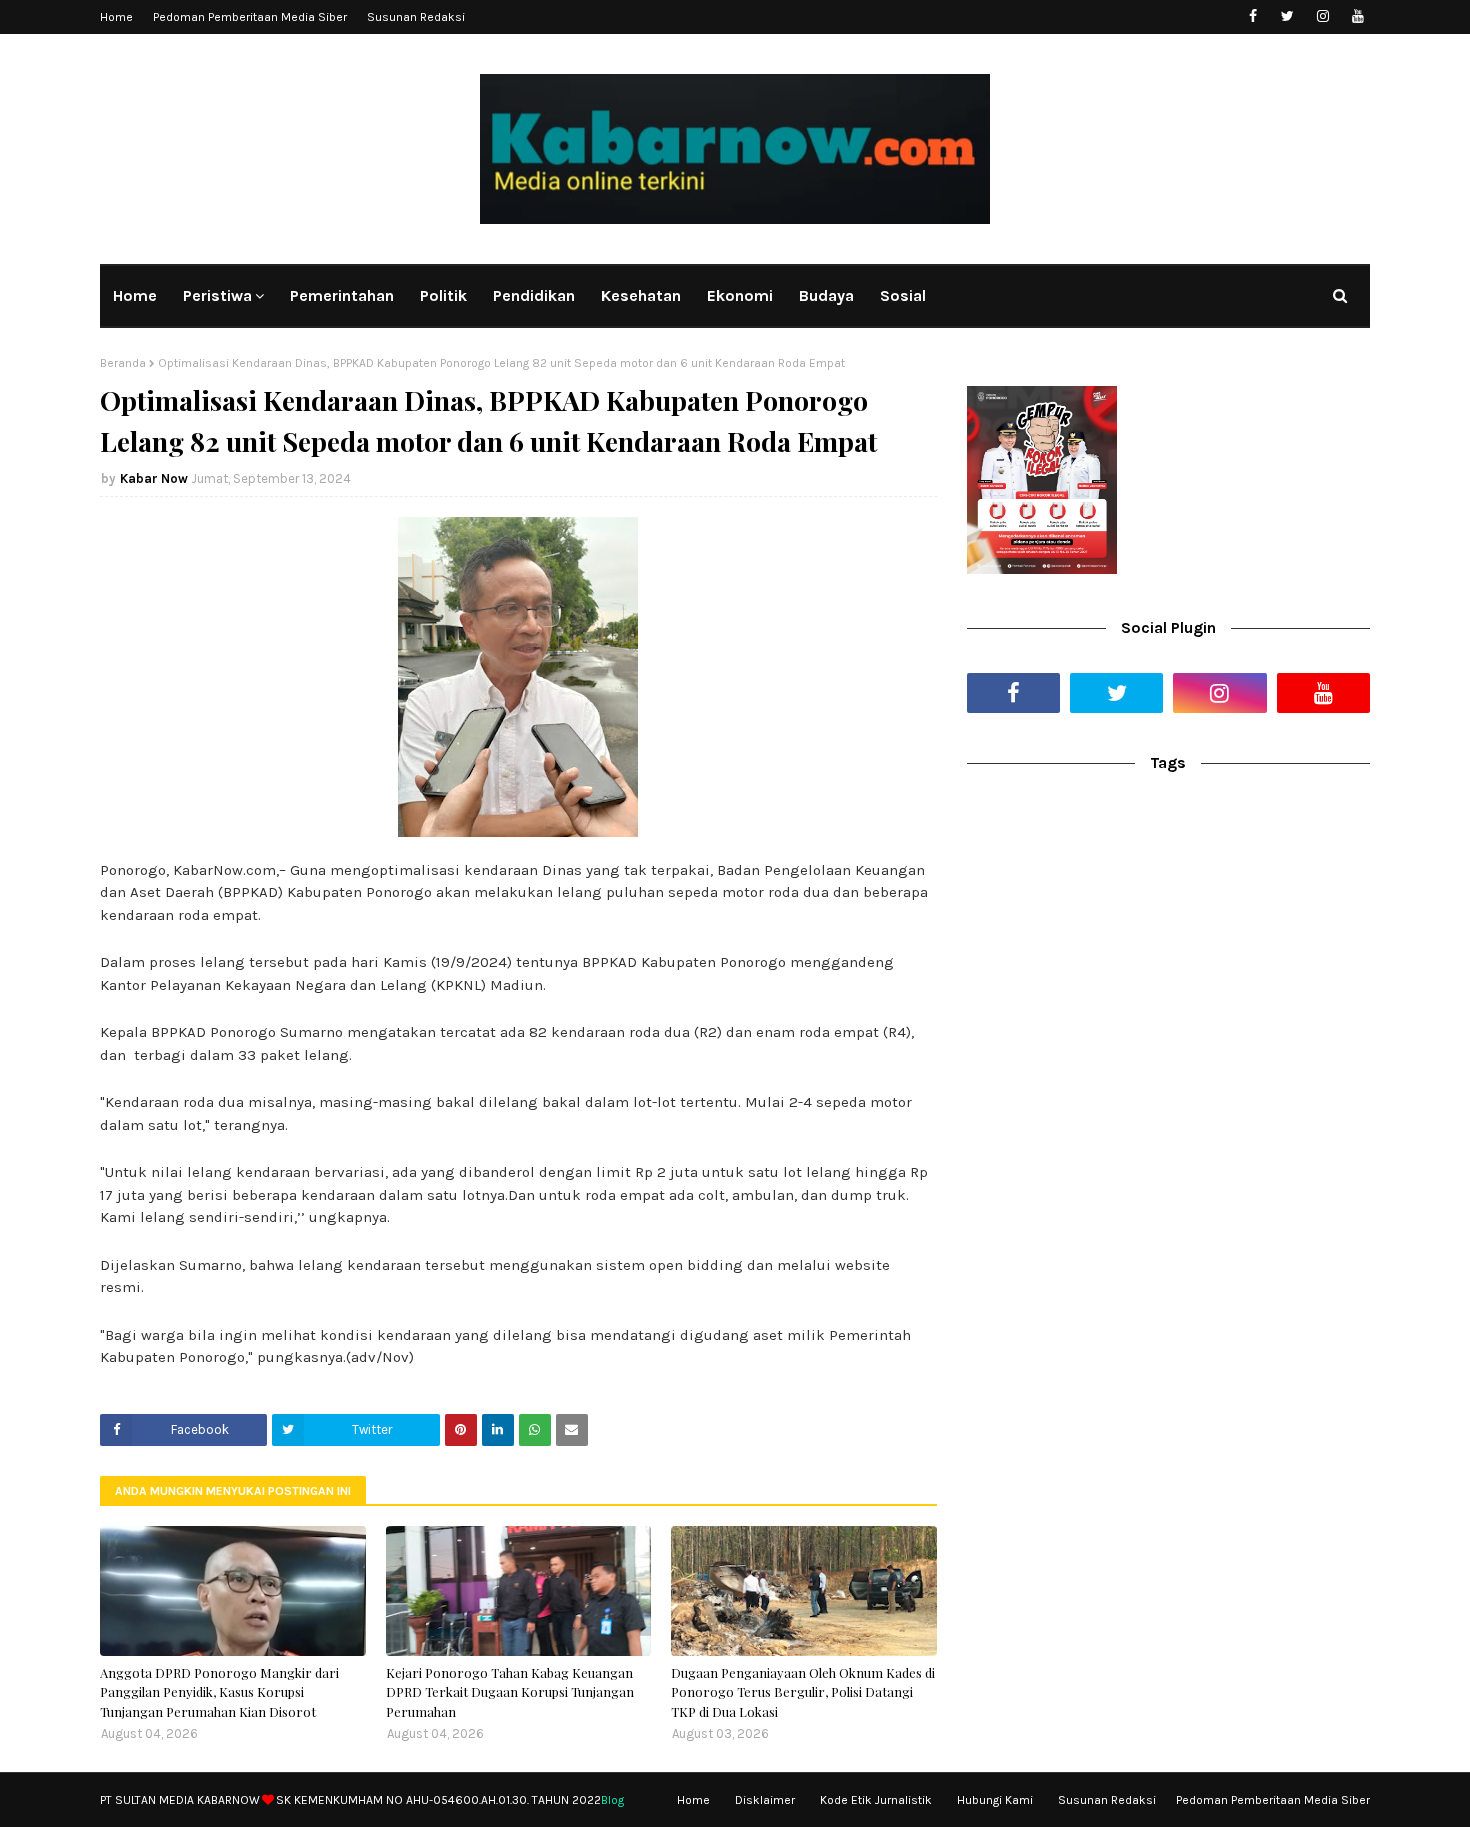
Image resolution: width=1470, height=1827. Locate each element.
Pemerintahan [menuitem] (342, 295)
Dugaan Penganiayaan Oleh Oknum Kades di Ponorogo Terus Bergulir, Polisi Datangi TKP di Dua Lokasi (803, 1692)
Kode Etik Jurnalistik (876, 1800)
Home (116, 17)
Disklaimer (765, 1800)
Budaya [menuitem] (826, 295)
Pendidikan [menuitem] (534, 295)
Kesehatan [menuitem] (641, 295)
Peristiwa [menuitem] (217, 295)
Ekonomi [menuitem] (740, 295)
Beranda (123, 363)
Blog (612, 1800)
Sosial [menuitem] (903, 295)
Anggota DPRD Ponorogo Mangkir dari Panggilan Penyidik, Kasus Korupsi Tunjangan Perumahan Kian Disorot (219, 1692)
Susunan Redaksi (416, 17)
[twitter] (1287, 16)
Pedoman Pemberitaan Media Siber (250, 17)
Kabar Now (154, 478)
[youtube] (1357, 16)
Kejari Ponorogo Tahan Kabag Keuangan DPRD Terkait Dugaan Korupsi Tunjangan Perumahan (510, 1692)
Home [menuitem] (135, 295)
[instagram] (1322, 16)
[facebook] (1252, 16)
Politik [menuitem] (443, 295)
